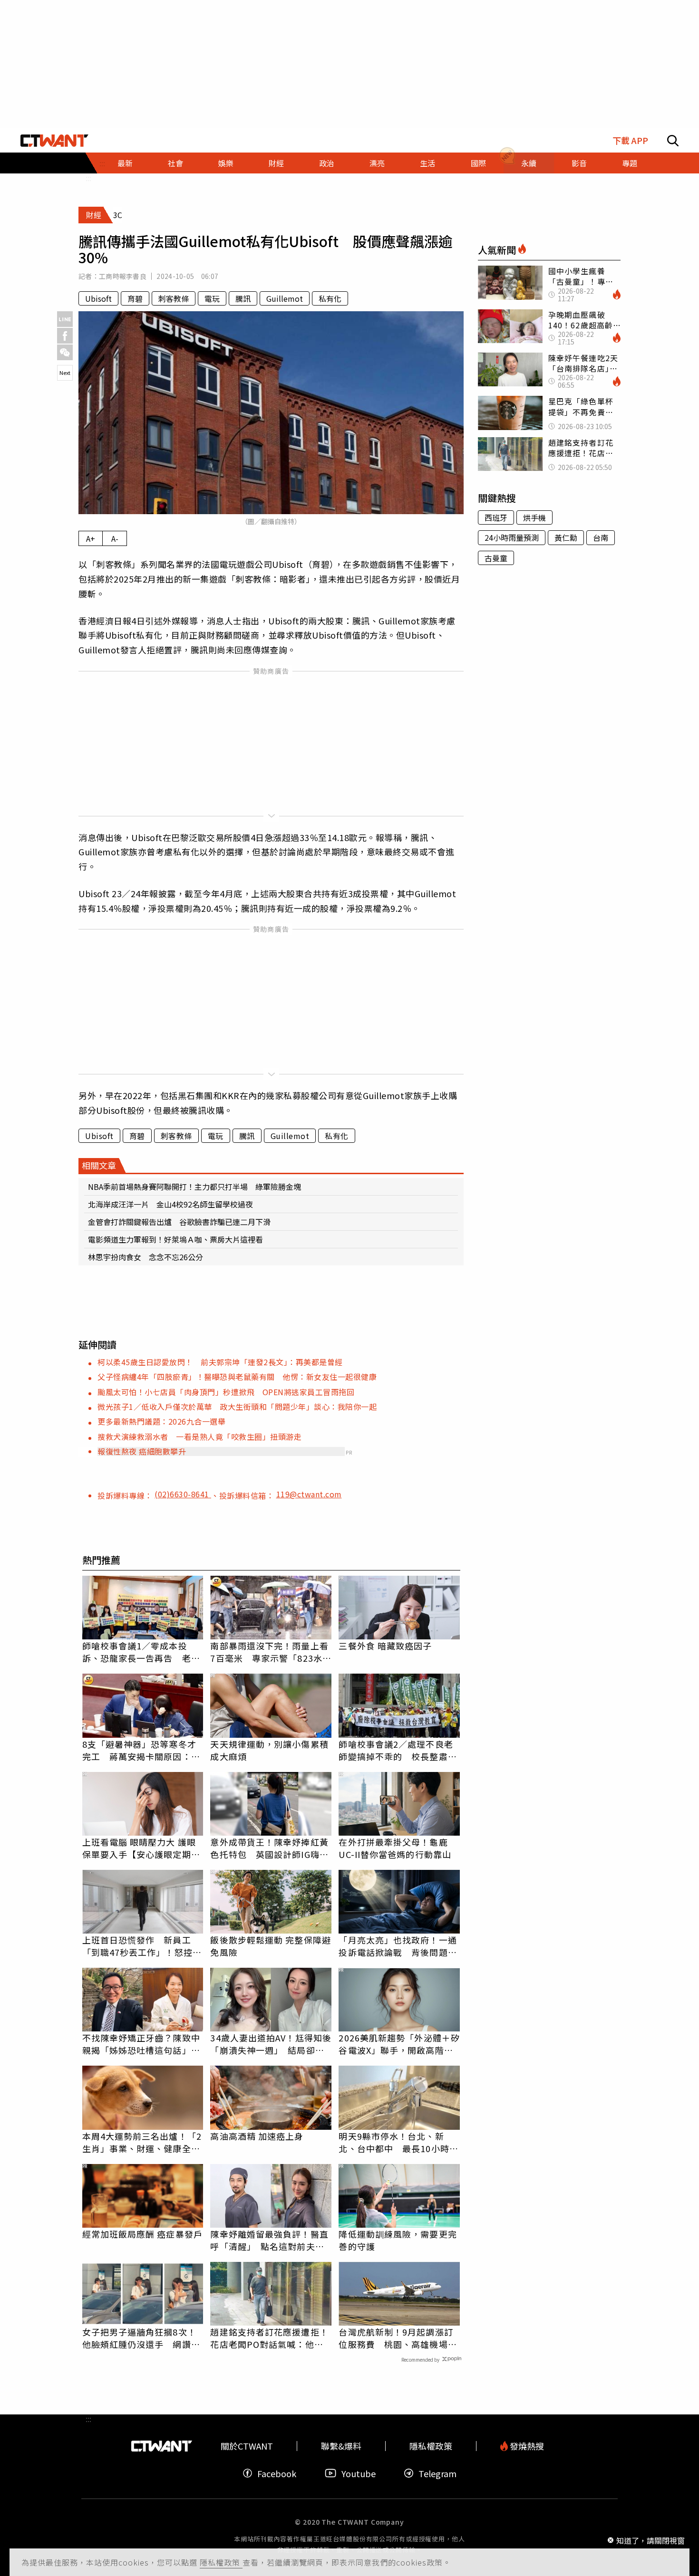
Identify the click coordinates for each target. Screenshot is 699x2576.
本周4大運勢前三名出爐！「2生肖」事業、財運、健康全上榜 (142, 2142)
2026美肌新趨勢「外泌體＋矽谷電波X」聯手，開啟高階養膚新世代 (399, 2044)
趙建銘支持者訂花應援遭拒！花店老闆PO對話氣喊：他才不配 (269, 2338)
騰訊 (243, 298)
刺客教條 (174, 298)
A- (115, 538)
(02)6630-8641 (183, 1494)
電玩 (212, 298)
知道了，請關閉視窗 (650, 2540)
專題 (630, 163)
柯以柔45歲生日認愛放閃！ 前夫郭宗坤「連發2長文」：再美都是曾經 (220, 1362)
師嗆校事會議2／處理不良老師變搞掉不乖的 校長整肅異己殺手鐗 (398, 1750)
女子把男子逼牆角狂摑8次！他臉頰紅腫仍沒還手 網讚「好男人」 (139, 2338)
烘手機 (534, 517)
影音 (579, 163)
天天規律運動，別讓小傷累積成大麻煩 (269, 1750)
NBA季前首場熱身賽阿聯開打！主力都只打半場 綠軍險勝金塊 (194, 1187)
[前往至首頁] (54, 141)
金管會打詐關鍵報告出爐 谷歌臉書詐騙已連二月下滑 (179, 1222)
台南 (601, 537)
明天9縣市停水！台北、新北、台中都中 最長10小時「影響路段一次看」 (394, 2142)
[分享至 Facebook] (65, 336)
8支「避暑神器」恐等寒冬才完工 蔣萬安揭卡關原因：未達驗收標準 (141, 1750)
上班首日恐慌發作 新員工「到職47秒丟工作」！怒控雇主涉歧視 (142, 1946)
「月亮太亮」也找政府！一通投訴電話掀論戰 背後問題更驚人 (398, 1946)
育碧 (135, 298)
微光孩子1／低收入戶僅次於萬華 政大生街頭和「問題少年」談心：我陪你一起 (237, 1407)
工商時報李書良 (123, 276)
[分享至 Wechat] (65, 352)
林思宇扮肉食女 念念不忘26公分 (146, 1257)
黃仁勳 (566, 537)
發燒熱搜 (526, 2446)
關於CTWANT (247, 2446)
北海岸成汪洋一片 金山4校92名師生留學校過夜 (170, 1204)
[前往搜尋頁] (673, 141)
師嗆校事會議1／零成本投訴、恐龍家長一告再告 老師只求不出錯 (141, 1652)
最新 (125, 163)
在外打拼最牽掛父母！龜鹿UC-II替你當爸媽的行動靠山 (395, 1848)
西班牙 (496, 517)
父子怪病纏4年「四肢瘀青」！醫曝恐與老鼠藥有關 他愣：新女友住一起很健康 (237, 1377)
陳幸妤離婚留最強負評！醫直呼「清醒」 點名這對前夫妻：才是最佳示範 (269, 2240)
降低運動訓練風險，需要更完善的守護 (398, 2240)
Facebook (277, 2473)
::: (88, 178)
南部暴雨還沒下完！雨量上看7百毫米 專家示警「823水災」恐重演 (269, 1652)
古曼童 (496, 558)
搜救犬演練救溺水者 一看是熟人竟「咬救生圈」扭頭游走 (199, 1436)
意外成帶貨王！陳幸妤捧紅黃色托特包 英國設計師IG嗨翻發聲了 (269, 1848)
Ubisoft (98, 298)
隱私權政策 (221, 2562)
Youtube (359, 2473)
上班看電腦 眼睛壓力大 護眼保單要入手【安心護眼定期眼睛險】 (141, 1848)
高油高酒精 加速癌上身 (257, 2136)
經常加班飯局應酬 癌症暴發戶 (142, 2234)
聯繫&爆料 (341, 2446)
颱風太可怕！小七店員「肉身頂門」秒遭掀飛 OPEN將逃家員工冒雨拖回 (226, 1392)
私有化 (330, 298)
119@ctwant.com (309, 1494)
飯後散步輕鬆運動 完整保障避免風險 (270, 1946)
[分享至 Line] (65, 319)
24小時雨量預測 (512, 537)
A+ (91, 538)
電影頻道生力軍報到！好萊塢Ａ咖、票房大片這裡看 (175, 1239)
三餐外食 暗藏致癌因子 (385, 1646)
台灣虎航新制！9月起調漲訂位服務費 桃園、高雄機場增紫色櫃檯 (398, 2338)
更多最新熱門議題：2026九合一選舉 (161, 1421)
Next (65, 373)
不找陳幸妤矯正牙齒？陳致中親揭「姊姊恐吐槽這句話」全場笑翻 (141, 2044)
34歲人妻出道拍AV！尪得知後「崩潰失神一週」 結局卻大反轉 (271, 2044)
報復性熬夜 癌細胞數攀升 (142, 1451)
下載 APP (630, 140)
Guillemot (285, 298)
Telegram (437, 2473)
